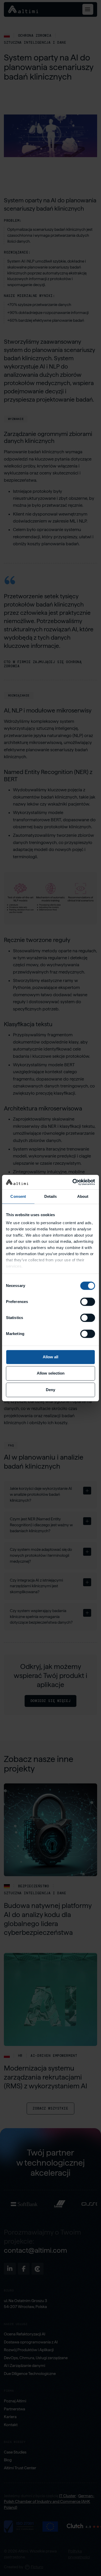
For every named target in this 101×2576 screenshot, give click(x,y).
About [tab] (83, 1196)
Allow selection (51, 1373)
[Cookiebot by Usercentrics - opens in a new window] (73, 1182)
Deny (51, 1390)
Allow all (51, 1357)
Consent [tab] (18, 1196)
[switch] (88, 1302)
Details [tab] (51, 1196)
